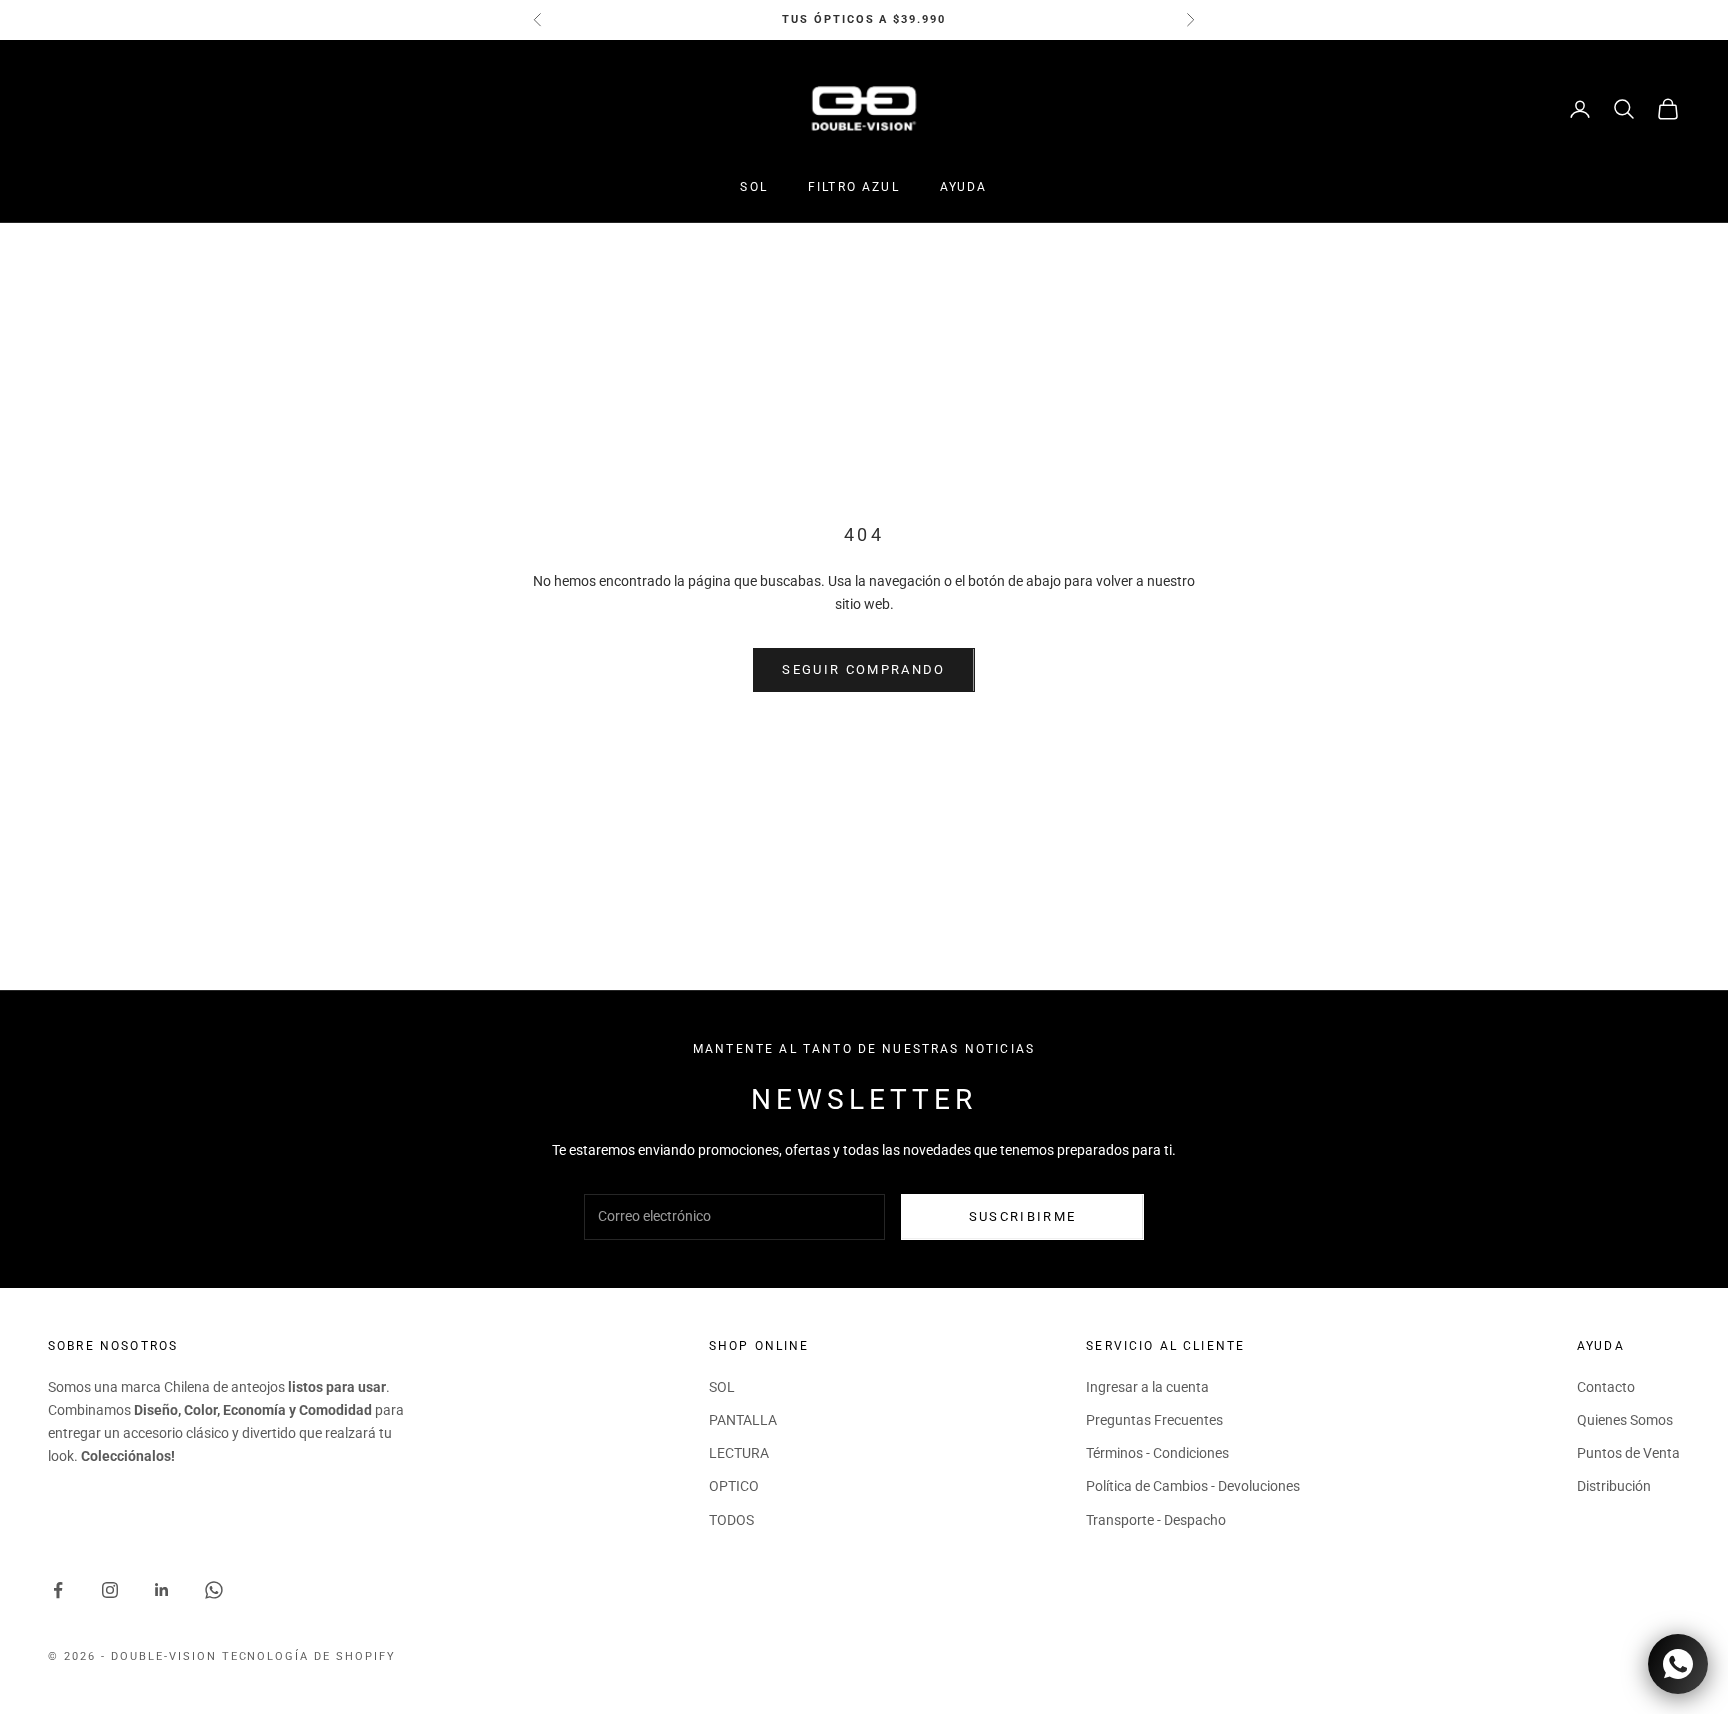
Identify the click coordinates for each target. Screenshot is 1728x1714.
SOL (753, 187)
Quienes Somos (1625, 1420)
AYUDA (964, 187)
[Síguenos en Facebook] (58, 1590)
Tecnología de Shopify (309, 1656)
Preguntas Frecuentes (1154, 1420)
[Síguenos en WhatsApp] (214, 1590)
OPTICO (734, 1486)
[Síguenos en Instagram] (110, 1590)
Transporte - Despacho (1156, 1520)
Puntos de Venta (1628, 1453)
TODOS (731, 1520)
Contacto (1606, 1387)
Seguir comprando (863, 669)
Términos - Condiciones (1157, 1453)
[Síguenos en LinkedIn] (162, 1590)
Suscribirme (1023, 1216)
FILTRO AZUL (854, 187)
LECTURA (739, 1453)
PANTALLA (743, 1420)
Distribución (1614, 1486)
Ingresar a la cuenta (1147, 1387)
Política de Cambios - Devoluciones (1193, 1486)
